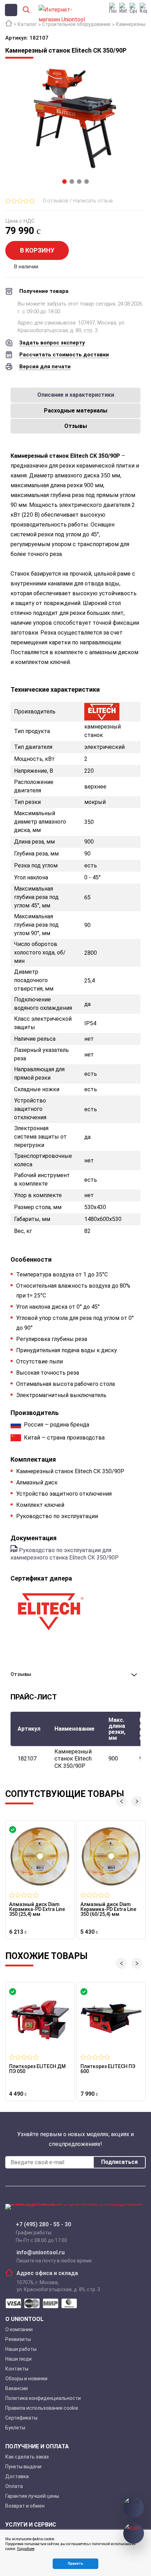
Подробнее (26, 2549)
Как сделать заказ (27, 2457)
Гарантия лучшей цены (32, 2496)
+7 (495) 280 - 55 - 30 (43, 2225)
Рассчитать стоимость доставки (64, 355)
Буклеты (15, 2428)
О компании (19, 2329)
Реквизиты (18, 2339)
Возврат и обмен (25, 2506)
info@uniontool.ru (41, 2253)
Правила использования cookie (42, 2408)
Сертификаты (21, 2418)
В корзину (37, 250)
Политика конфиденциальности (43, 2398)
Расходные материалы (76, 411)
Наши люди (18, 2359)
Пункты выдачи (23, 2467)
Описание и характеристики (76, 395)
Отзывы (76, 426)
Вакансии (17, 2388)
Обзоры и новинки (26, 2379)
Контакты (17, 2369)
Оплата (14, 2486)
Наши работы (21, 2349)
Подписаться (119, 2162)
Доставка (17, 2476)
